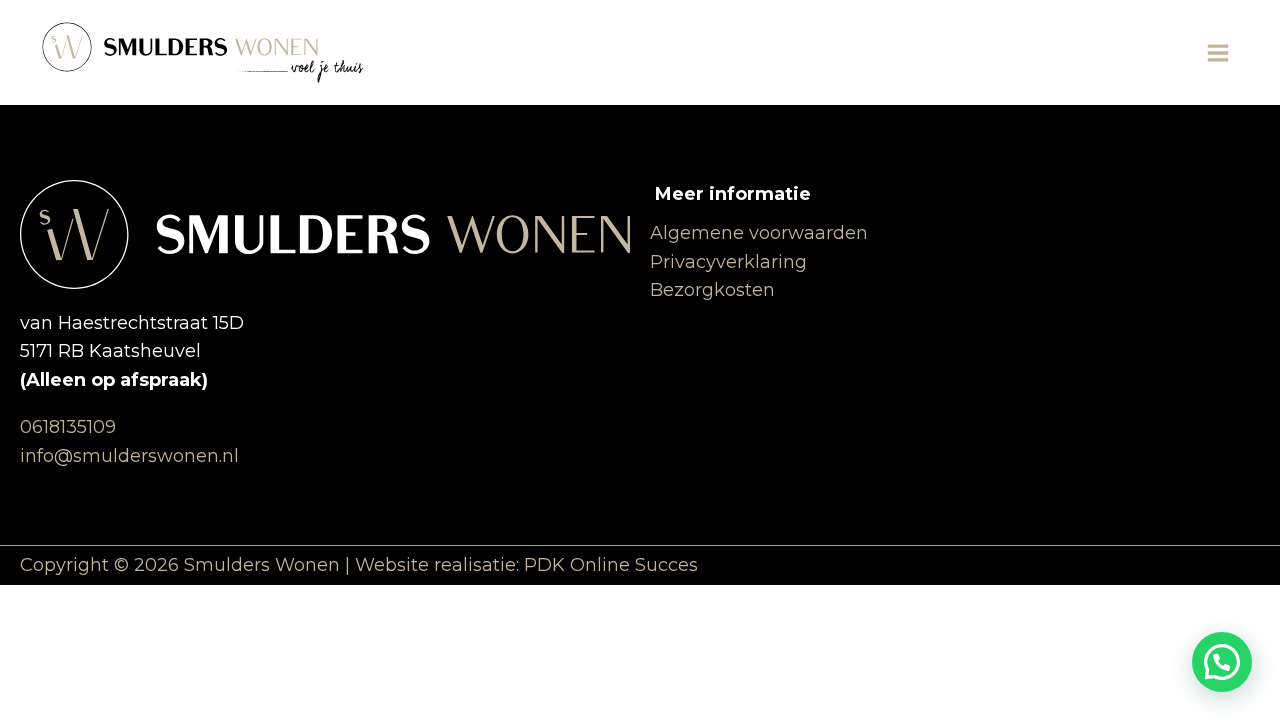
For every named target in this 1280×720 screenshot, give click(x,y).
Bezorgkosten (712, 290)
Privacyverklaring (728, 262)
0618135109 (68, 427)
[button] (1222, 662)
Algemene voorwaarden (759, 233)
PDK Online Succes (611, 565)
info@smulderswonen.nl (129, 456)
